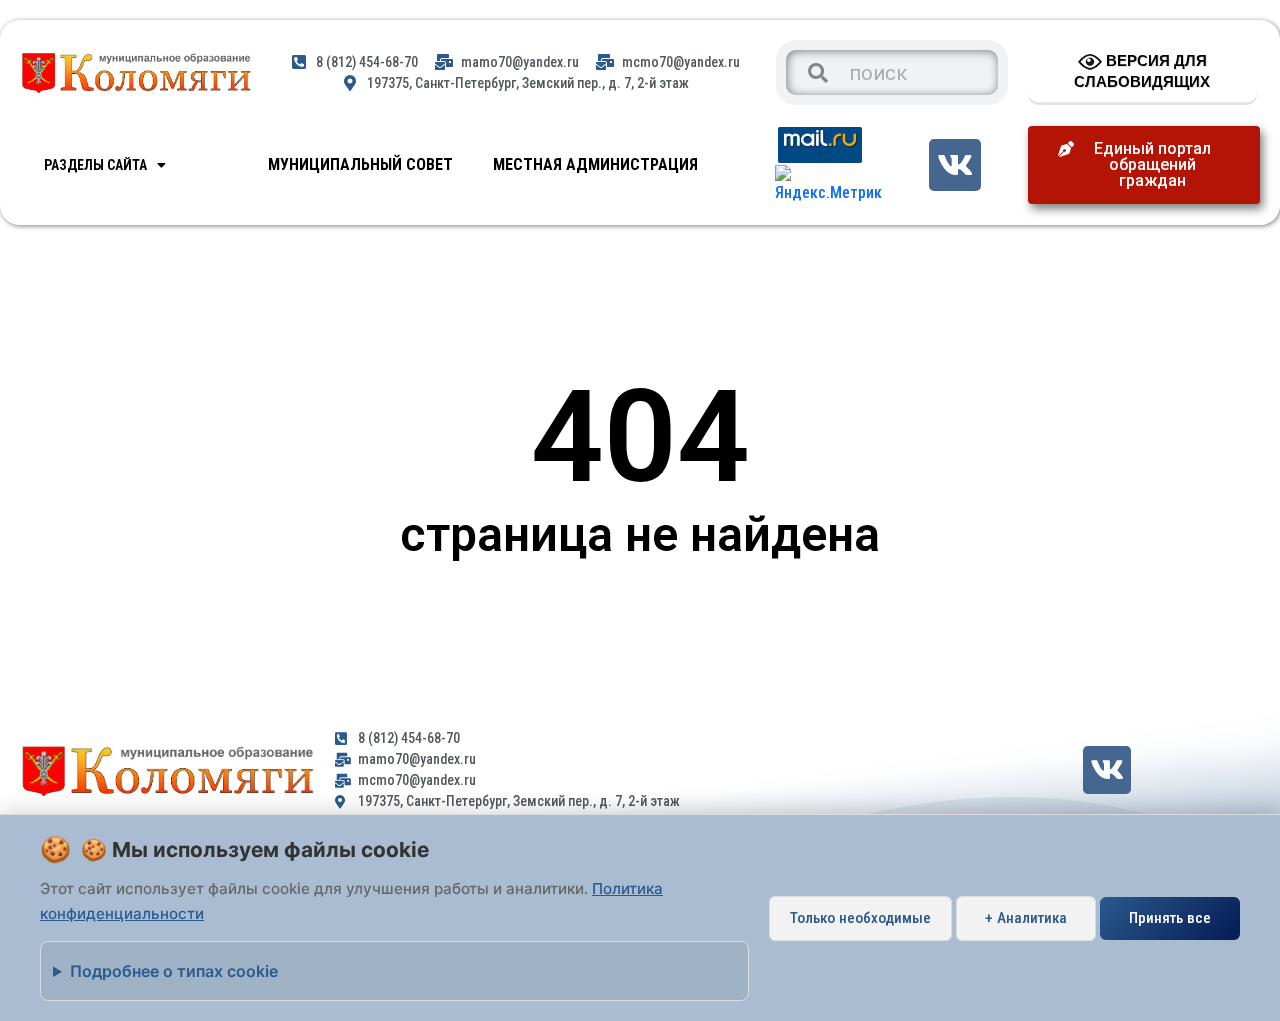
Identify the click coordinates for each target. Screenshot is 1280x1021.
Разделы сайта (95, 165)
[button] (1144, 165)
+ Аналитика (1026, 918)
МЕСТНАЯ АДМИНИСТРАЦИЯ (595, 164)
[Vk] (954, 164)
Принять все (1170, 918)
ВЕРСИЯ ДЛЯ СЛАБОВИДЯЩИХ (1142, 71)
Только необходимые (860, 918)
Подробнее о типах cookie (174, 971)
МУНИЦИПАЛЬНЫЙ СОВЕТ (360, 164)
